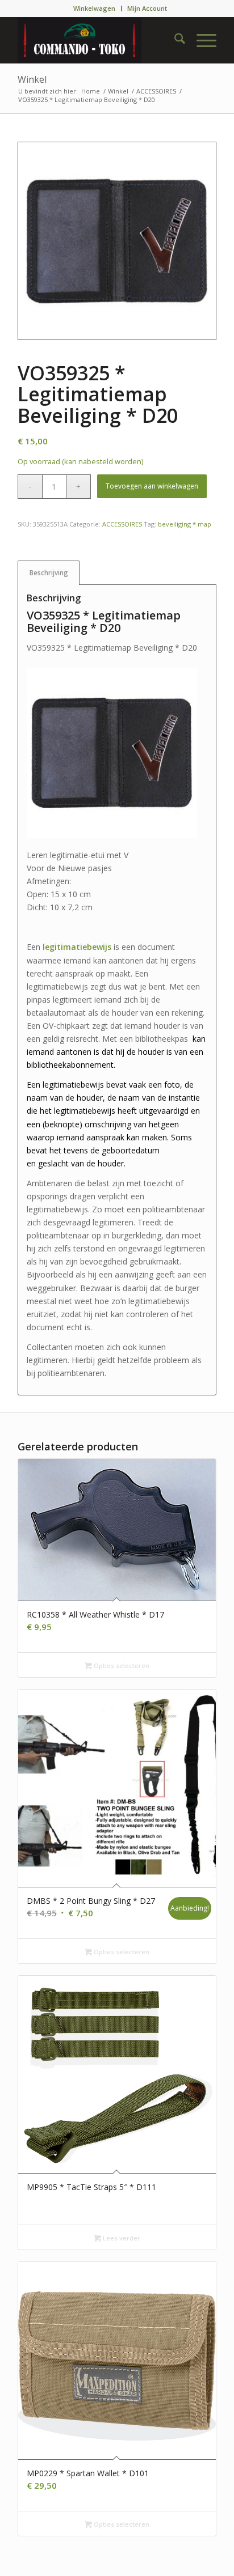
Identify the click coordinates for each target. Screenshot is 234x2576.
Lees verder (121, 2238)
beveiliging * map (185, 524)
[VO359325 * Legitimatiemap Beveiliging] (117, 241)
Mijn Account (147, 8)
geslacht (53, 1163)
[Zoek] (174, 40)
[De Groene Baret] (97, 40)
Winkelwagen (94, 8)
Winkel (32, 79)
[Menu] (201, 40)
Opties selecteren (121, 1665)
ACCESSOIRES (122, 524)
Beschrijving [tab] (49, 573)
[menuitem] (95, 9)
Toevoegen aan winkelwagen (152, 486)
